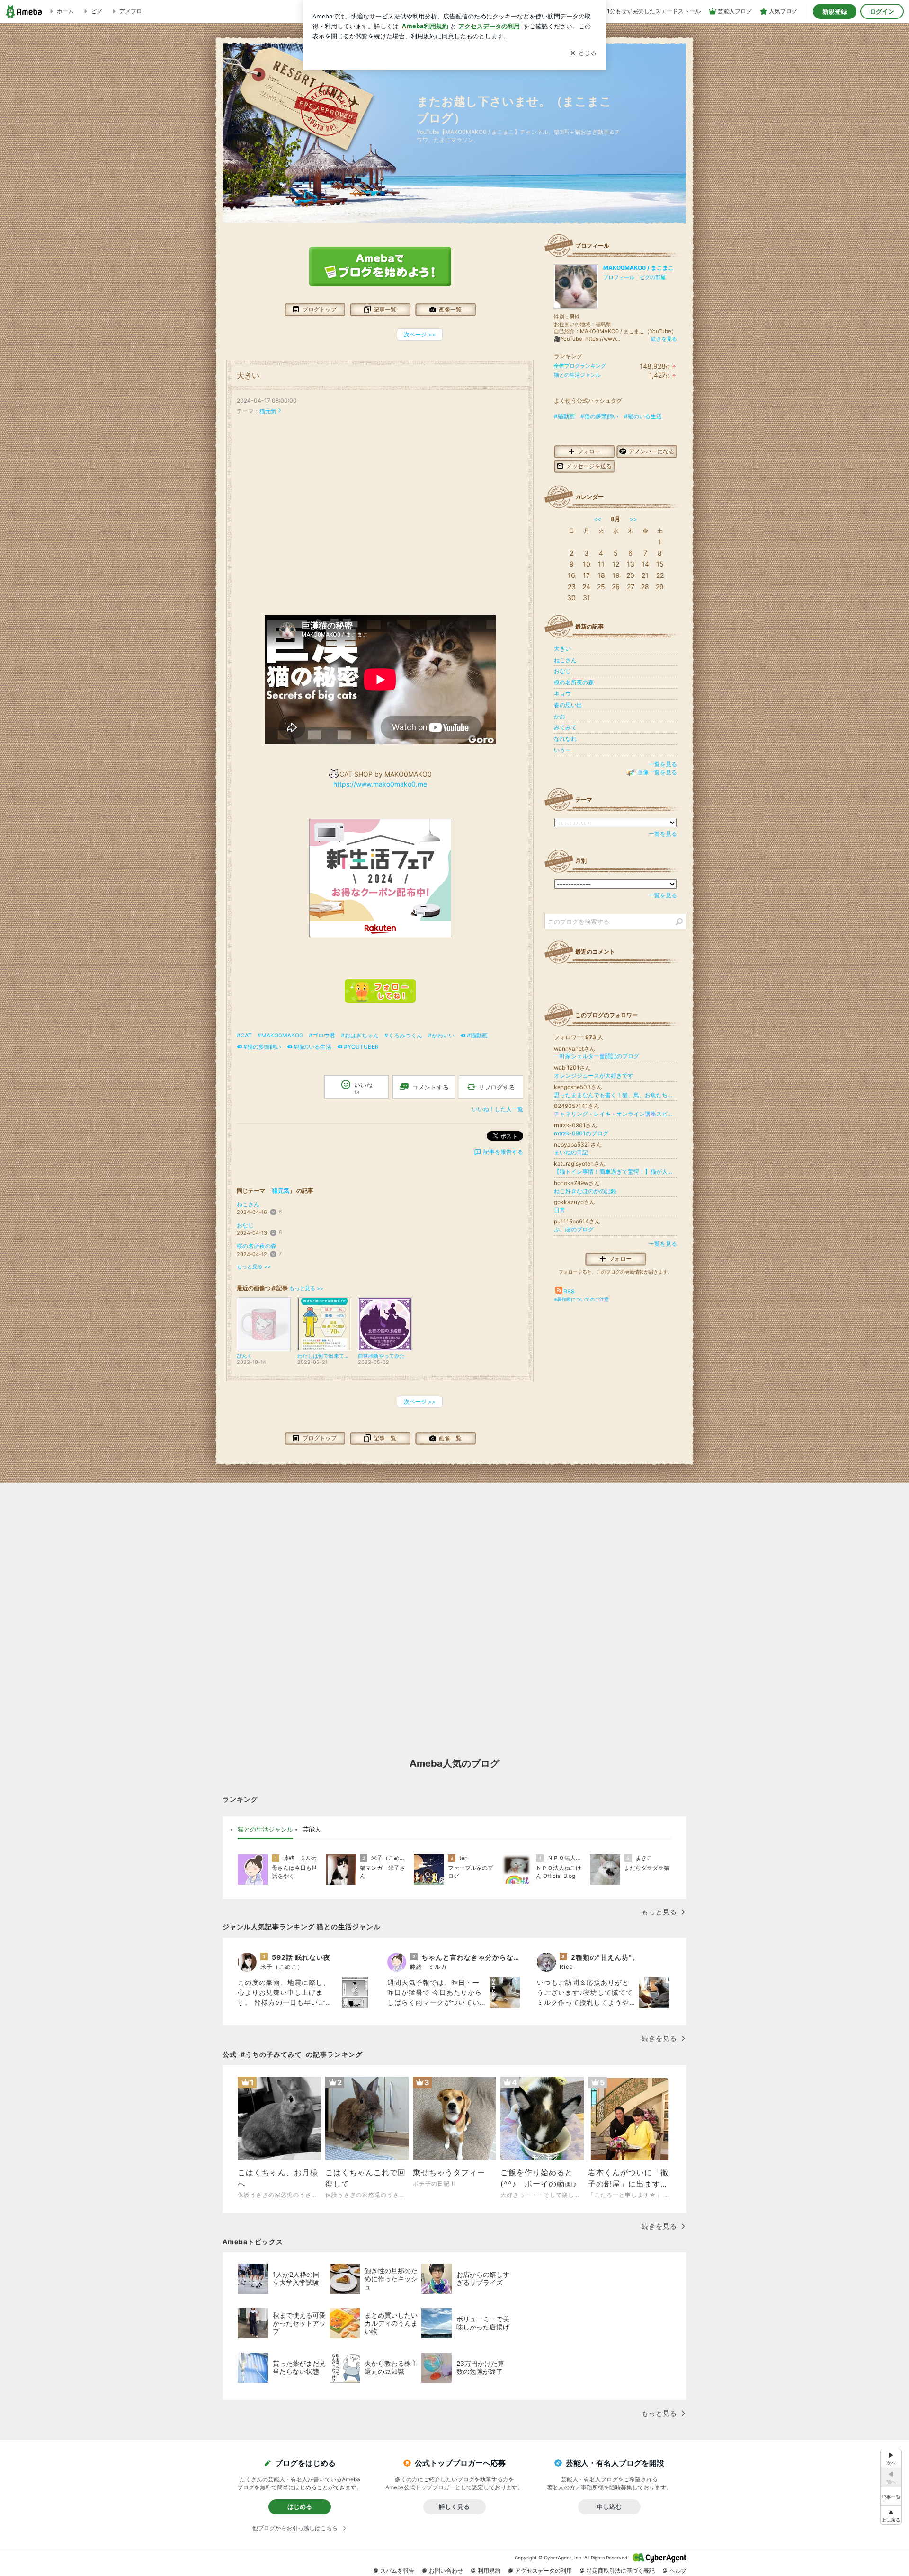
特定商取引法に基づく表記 (621, 2571)
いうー (562, 750)
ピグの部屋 (653, 277)
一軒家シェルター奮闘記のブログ (597, 1056)
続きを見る (664, 339)
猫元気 (268, 411)
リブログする (497, 1087)
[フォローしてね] (380, 1000)
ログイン (882, 11)
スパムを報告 (397, 2571)
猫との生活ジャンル (577, 375)
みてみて (565, 727)
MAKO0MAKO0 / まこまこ (638, 268)
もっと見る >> (254, 1267)
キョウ (562, 694)
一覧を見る (663, 764)
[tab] (265, 1830)
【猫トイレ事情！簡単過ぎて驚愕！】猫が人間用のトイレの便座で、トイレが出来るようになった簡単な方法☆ (615, 1172)
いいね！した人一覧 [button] (498, 1109)
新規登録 (835, 11)
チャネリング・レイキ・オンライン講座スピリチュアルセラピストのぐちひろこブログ (615, 1114)
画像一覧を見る (657, 772)
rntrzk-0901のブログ (581, 1133)
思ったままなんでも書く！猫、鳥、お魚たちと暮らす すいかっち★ (615, 1095)
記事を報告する (503, 1152)
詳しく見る (454, 2506)
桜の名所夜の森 (257, 1246)
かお (560, 716)
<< (597, 519)
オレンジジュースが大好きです (594, 1076)
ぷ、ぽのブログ (574, 1229)
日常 (560, 1210)
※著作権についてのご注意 (581, 1299)
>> (633, 519)
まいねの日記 (571, 1152)
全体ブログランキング (580, 366)
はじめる (300, 2506)
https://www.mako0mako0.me (380, 784)
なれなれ (565, 739)
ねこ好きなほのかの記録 (585, 1191)
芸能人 (312, 1829)
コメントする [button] (430, 1087)
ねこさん (248, 1204)
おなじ (245, 1225)
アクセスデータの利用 (544, 2571)
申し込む (609, 2506)
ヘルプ (678, 2571)
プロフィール (619, 277)
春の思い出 (568, 705)
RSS (569, 1291)
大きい (248, 376)
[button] (891, 2515)
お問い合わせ (446, 2571)
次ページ (420, 334)
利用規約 (489, 2571)
